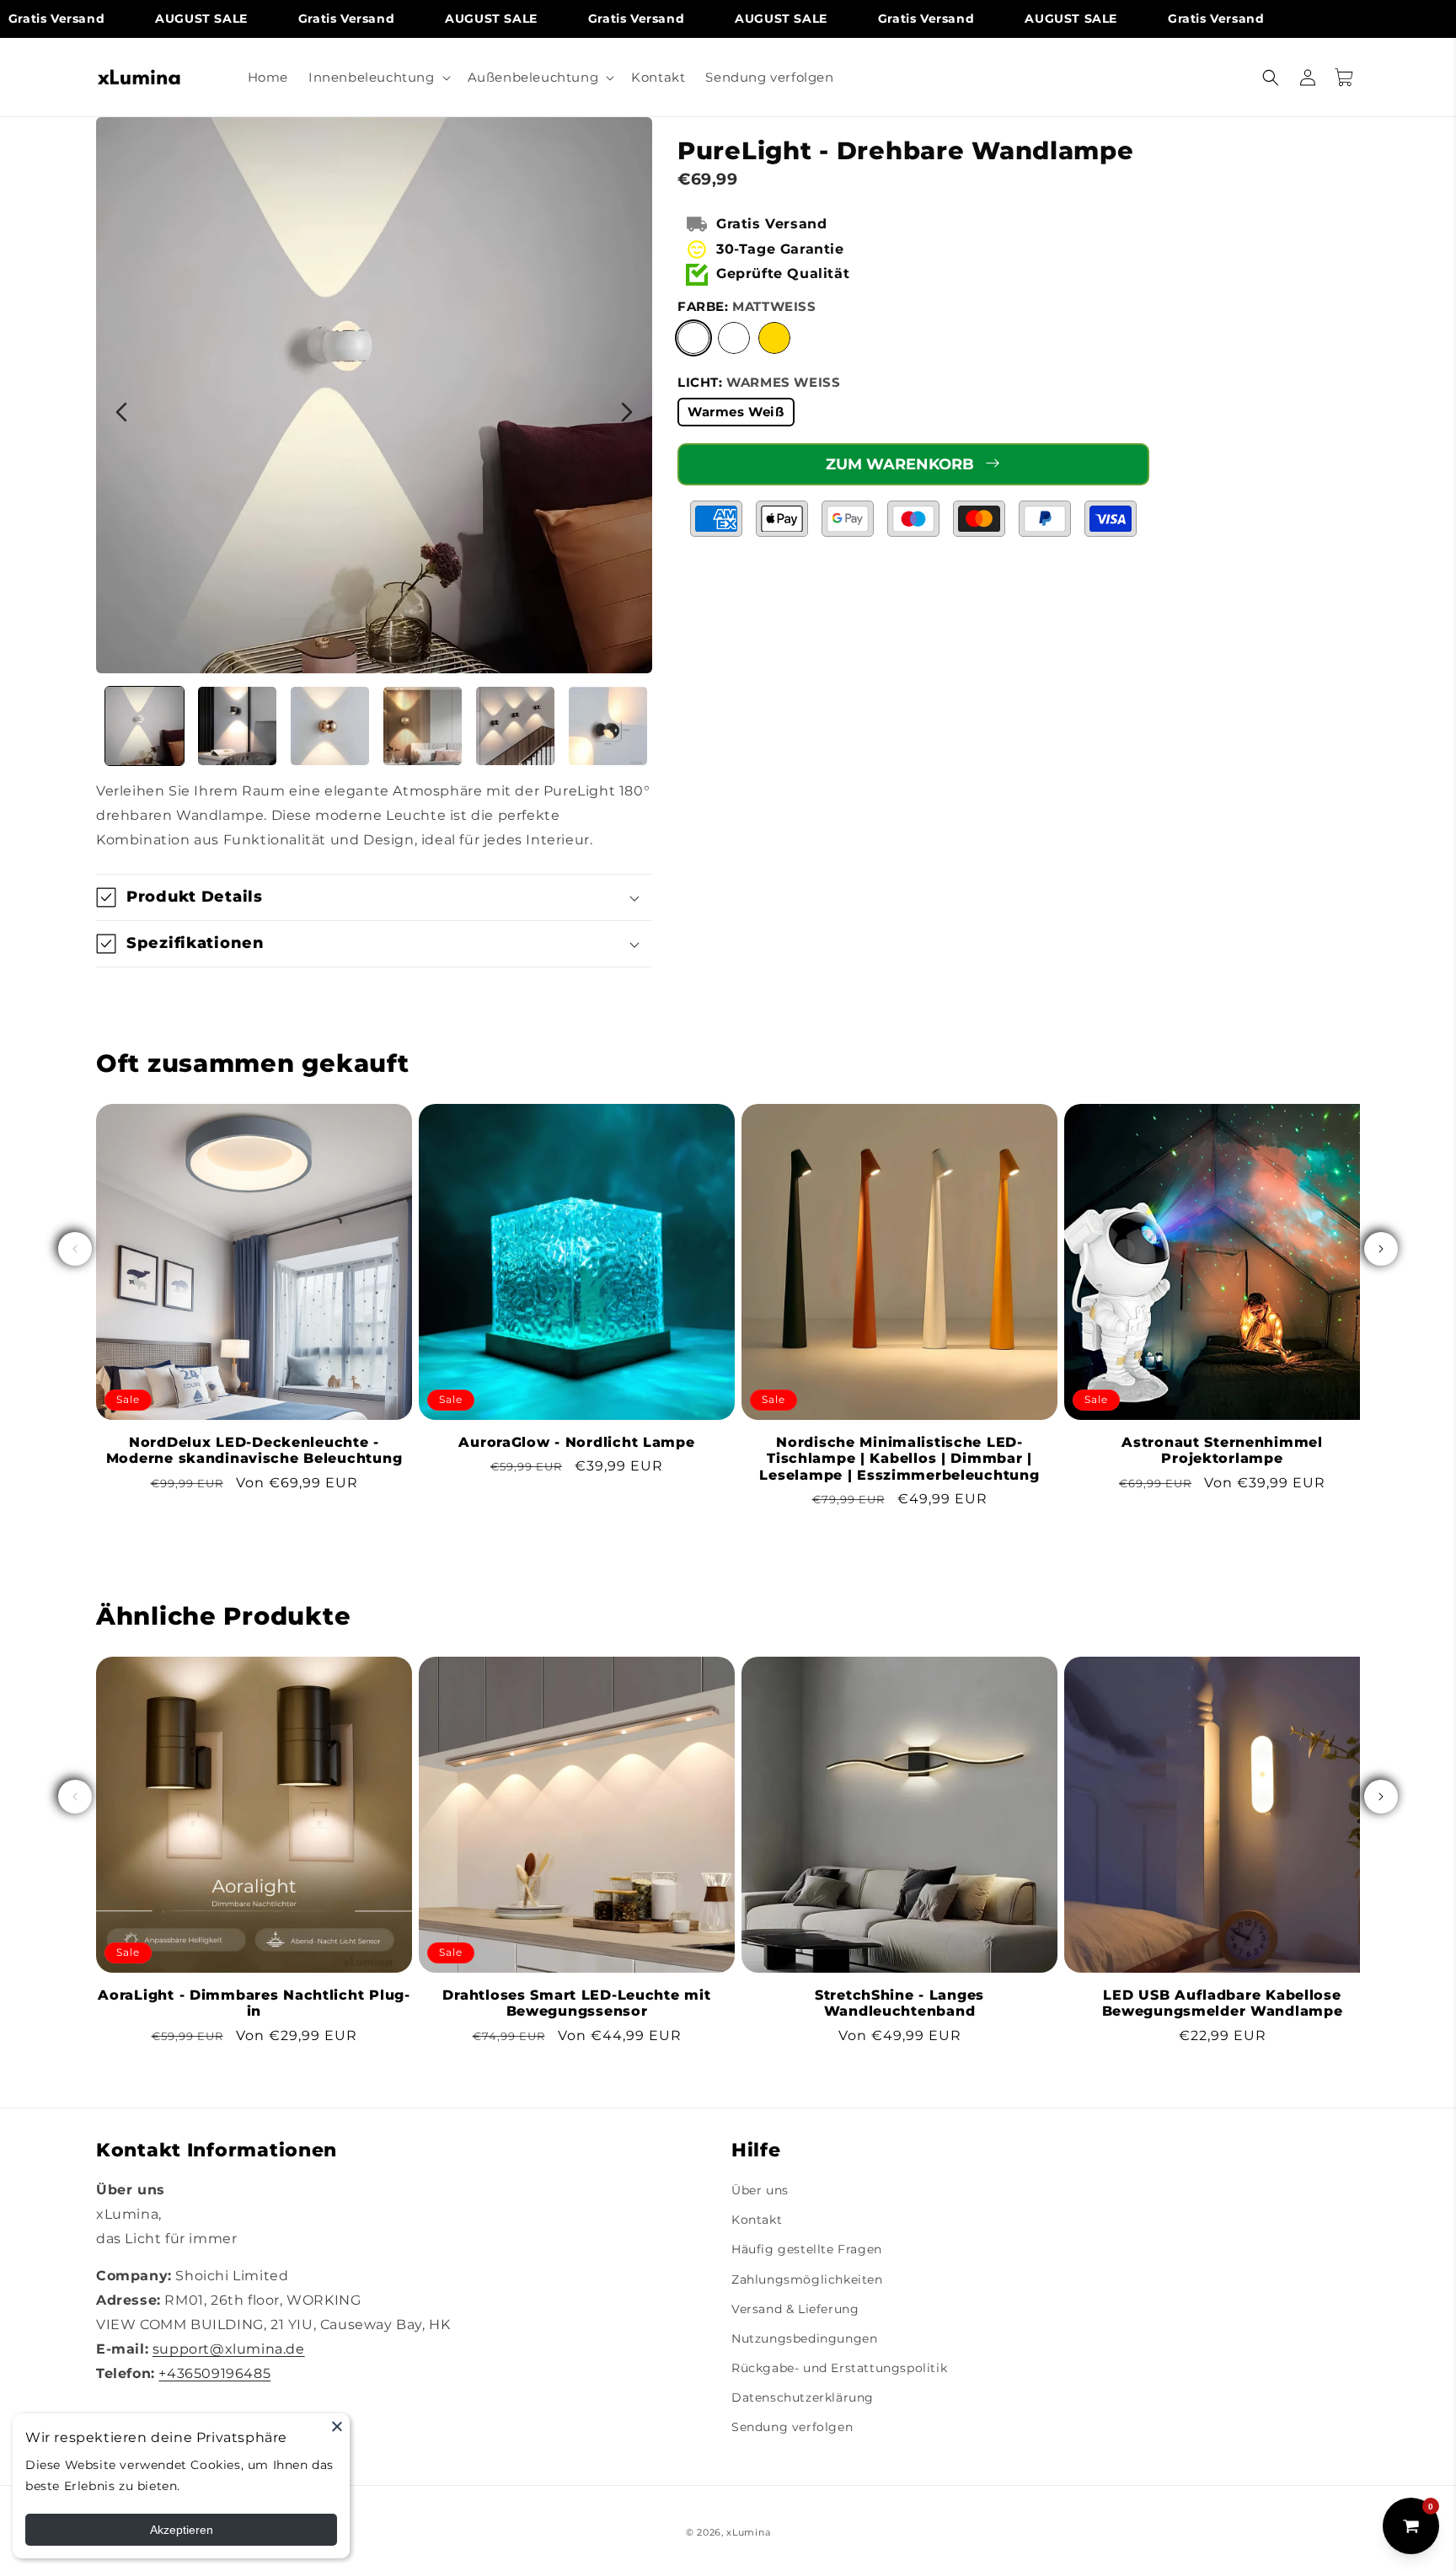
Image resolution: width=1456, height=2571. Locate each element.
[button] (378, 78)
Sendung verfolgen (792, 2427)
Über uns (760, 2190)
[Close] (337, 2426)
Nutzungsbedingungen (804, 2338)
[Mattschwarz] (734, 338)
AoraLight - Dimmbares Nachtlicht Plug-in (254, 2003)
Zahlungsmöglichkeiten (807, 2279)
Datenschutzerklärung (803, 2397)
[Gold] (774, 338)
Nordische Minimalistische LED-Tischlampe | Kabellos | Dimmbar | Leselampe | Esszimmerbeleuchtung (899, 1459)
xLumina (748, 2532)
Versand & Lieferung (795, 2309)
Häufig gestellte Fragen (807, 2249)
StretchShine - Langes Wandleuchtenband (899, 2003)
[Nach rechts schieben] (1381, 1249)
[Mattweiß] (693, 338)
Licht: (759, 382)
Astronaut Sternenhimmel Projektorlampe (1222, 1450)
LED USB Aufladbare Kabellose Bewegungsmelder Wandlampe (1223, 2003)
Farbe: (747, 306)
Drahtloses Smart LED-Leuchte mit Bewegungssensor (576, 2003)
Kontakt (757, 2220)
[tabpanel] (374, 395)
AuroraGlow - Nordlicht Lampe (576, 1442)
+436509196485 (214, 2373)
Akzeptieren (182, 2530)
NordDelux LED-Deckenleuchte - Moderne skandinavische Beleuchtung (254, 1450)
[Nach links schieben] (75, 1249)
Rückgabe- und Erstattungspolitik (839, 2368)
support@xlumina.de (229, 2349)
